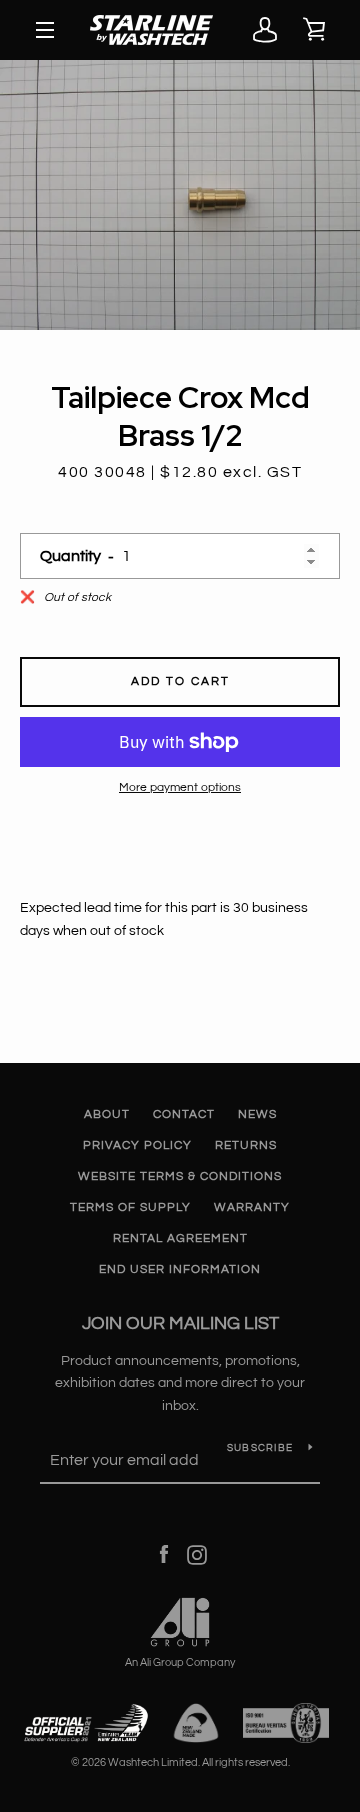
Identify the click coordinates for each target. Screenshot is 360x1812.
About (107, 1114)
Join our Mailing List (180, 1323)
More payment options (180, 787)
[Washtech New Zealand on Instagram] (197, 1555)
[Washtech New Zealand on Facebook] (164, 1555)
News (257, 1114)
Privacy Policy (137, 1145)
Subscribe (260, 1448)
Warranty (252, 1207)
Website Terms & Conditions (180, 1176)
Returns (246, 1145)
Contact (184, 1114)
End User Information (180, 1269)
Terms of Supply (130, 1207)
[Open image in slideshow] (180, 195)
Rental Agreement (180, 1238)
